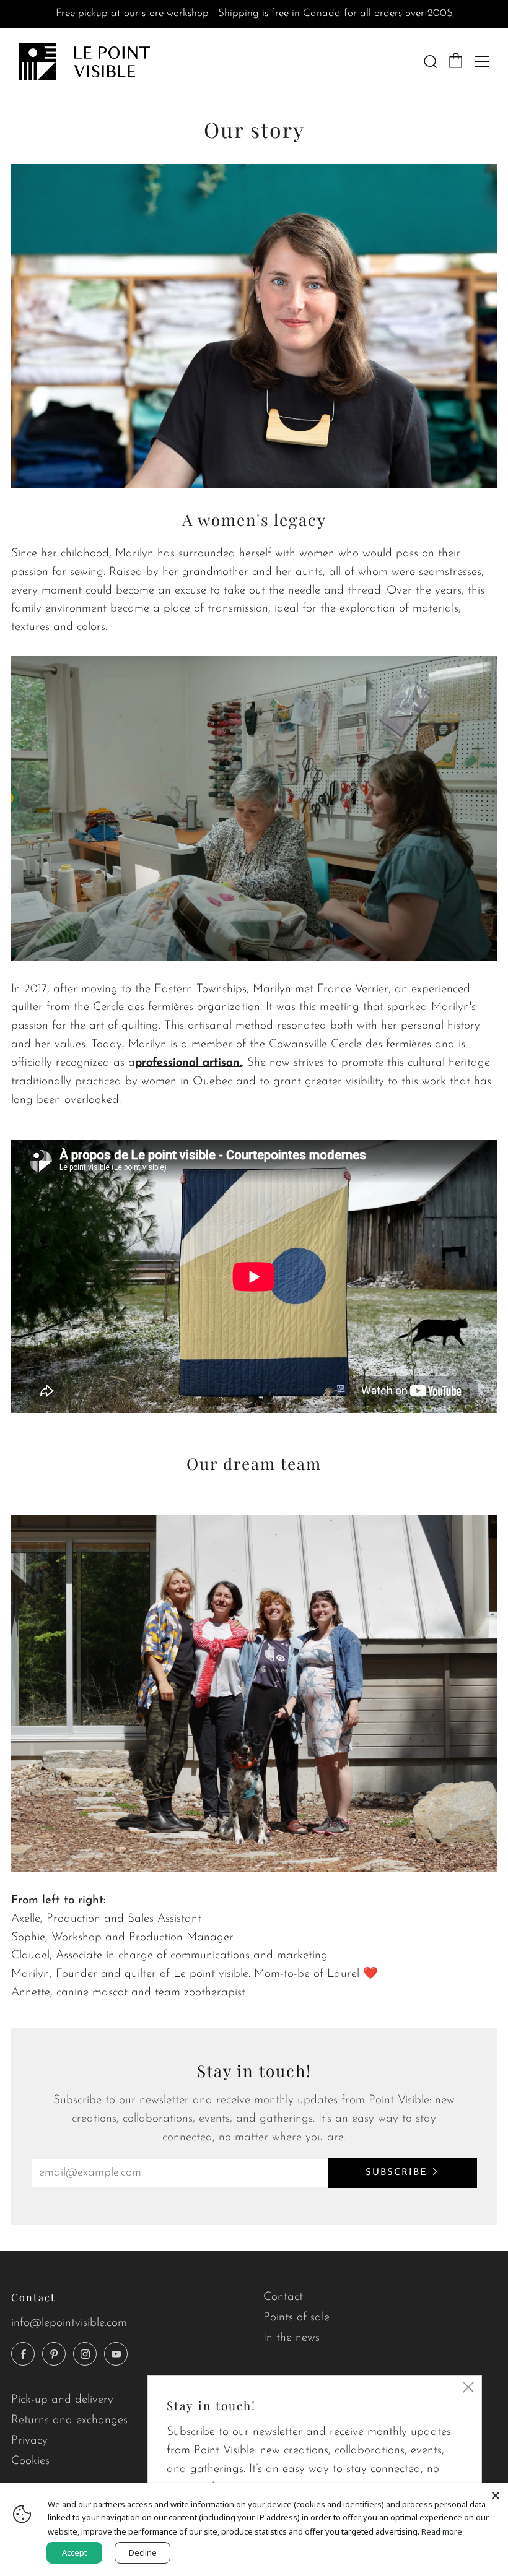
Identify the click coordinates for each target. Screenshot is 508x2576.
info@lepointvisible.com (69, 2323)
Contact (283, 2297)
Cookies (30, 2461)
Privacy (29, 2441)
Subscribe (396, 2173)
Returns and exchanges (69, 2420)
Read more (442, 2531)
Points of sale (296, 2318)
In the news (291, 2338)
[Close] (496, 2496)
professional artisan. (188, 1063)
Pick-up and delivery (62, 2400)
